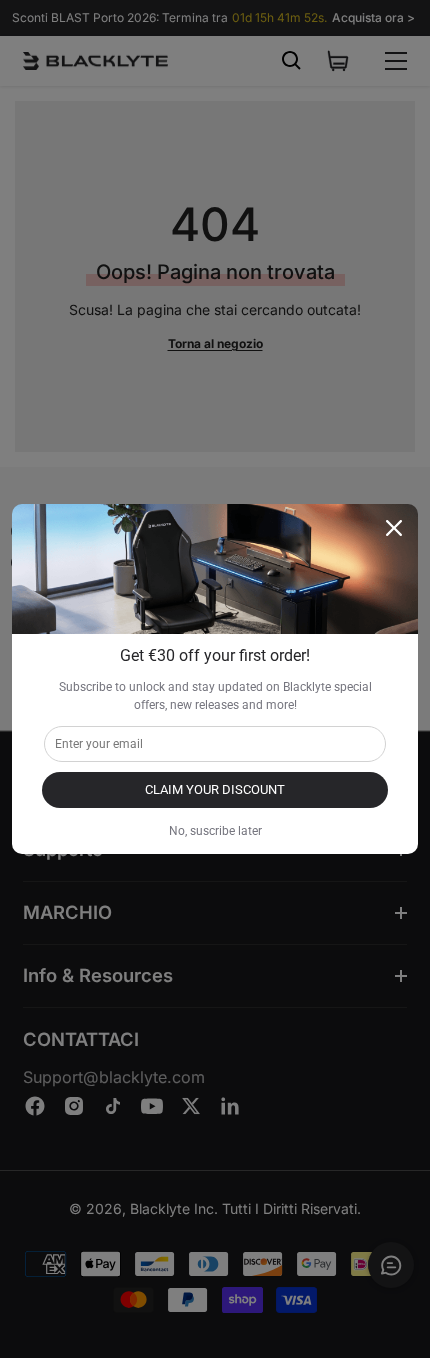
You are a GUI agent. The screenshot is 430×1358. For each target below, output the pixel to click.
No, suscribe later (215, 831)
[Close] (394, 528)
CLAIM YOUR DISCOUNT (215, 789)
